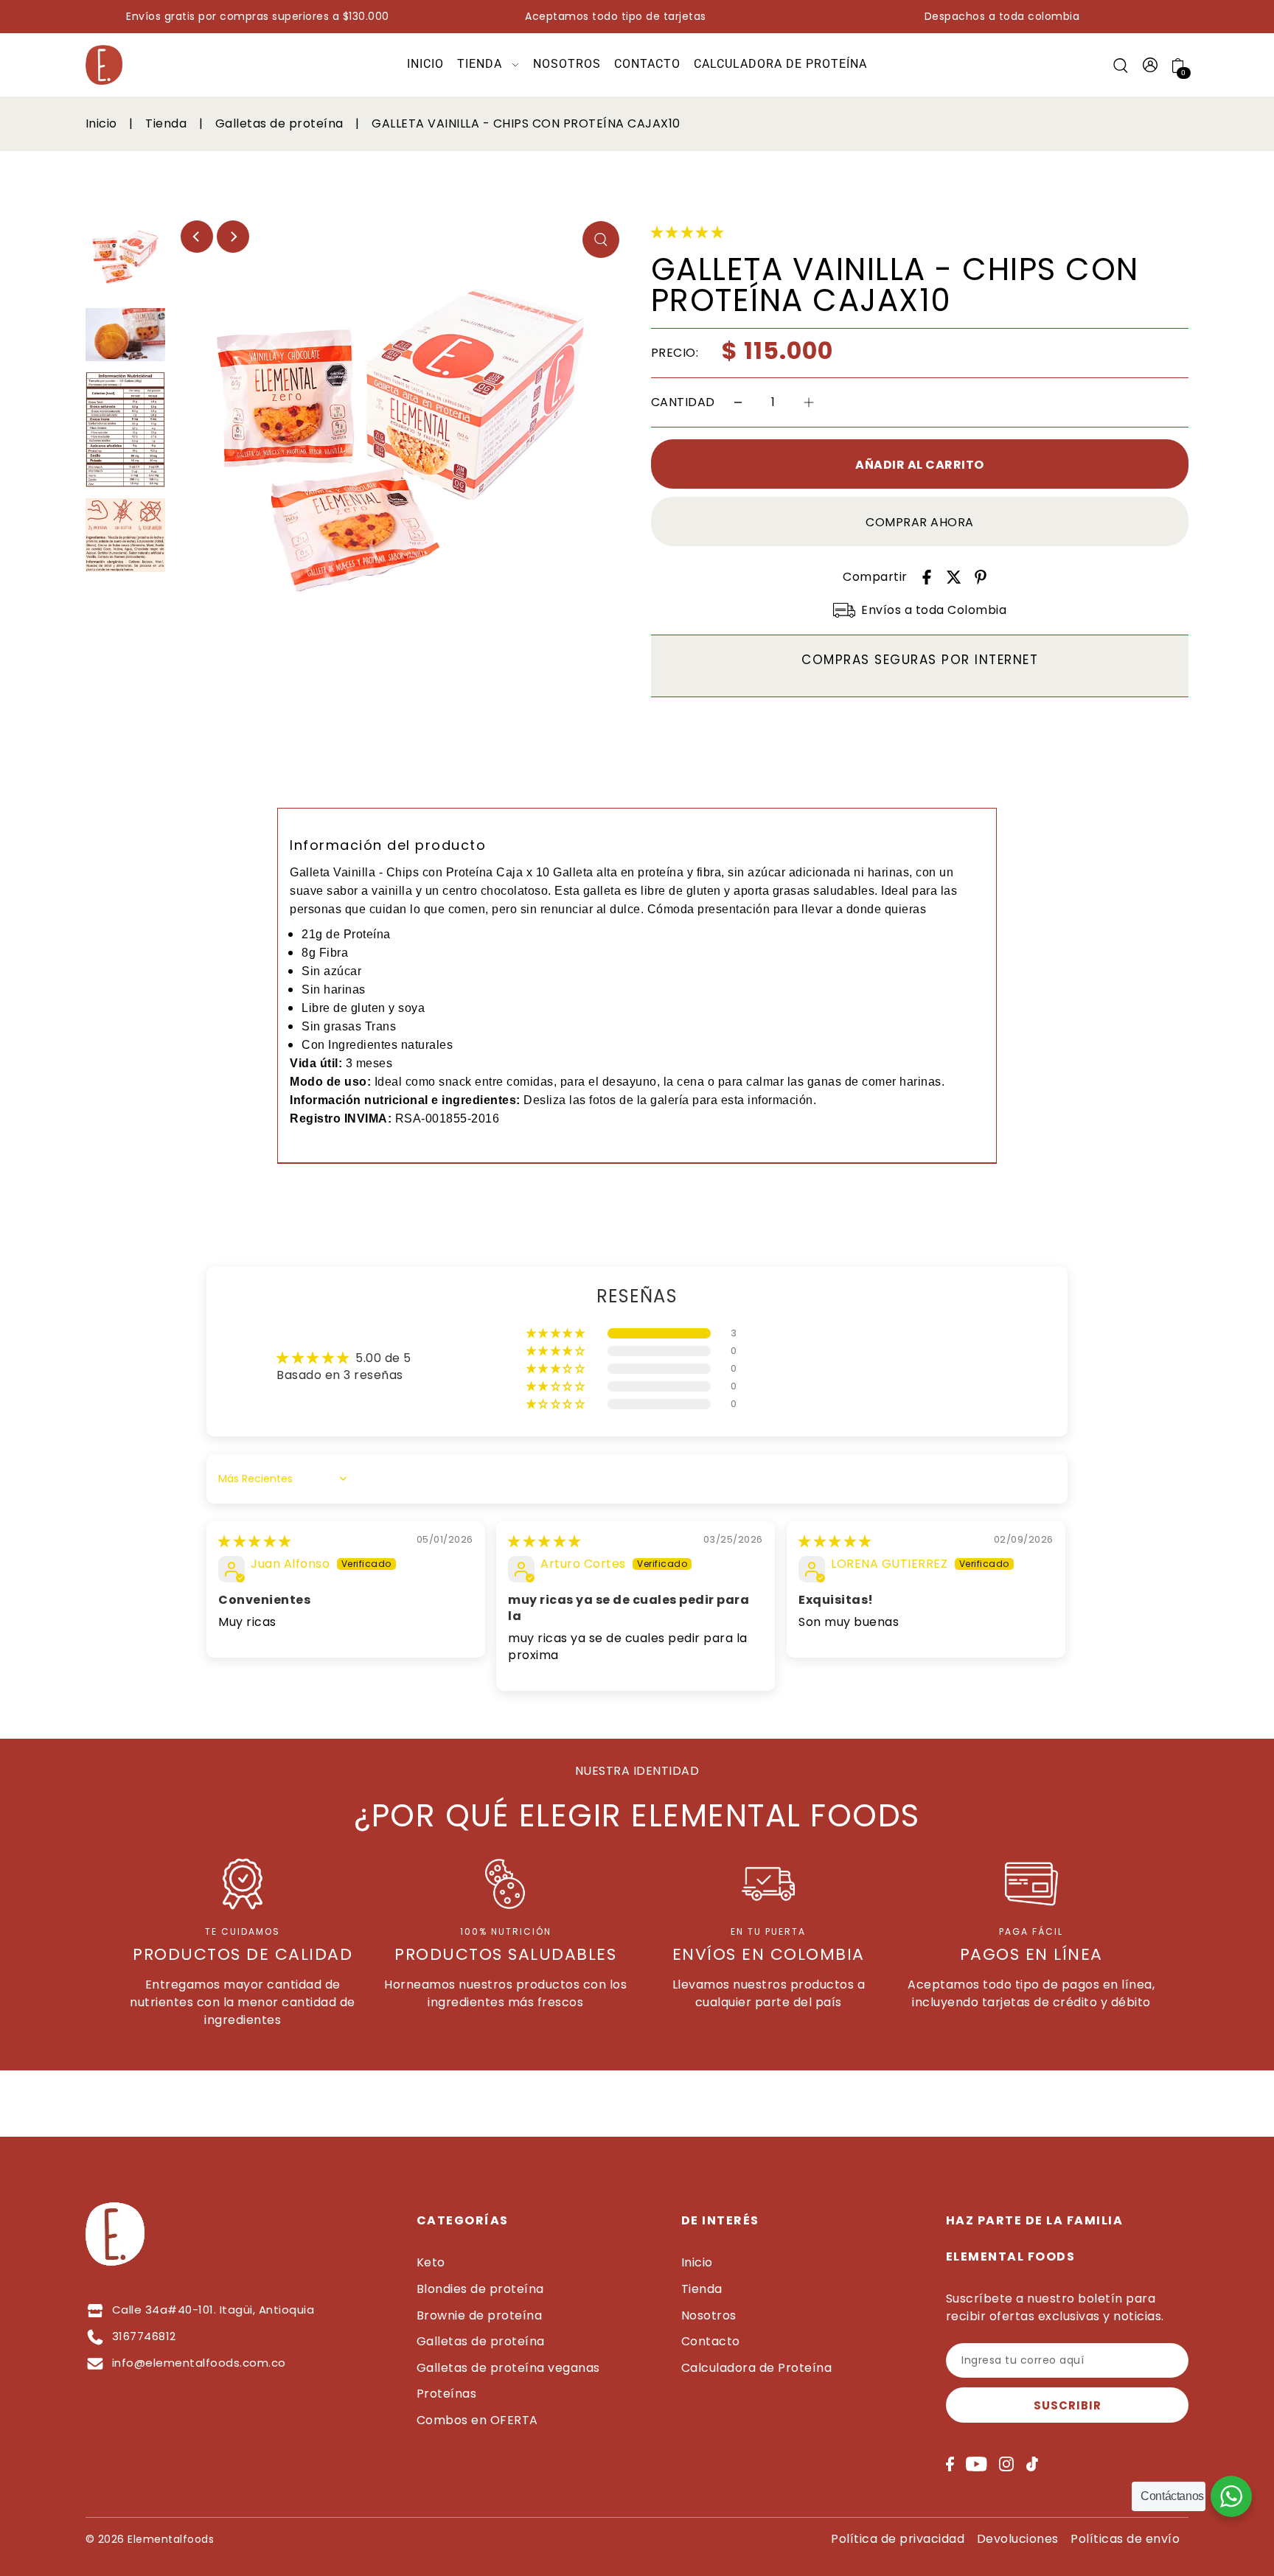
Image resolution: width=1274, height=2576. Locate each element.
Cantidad (683, 402)
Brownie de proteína (480, 2315)
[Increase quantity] (809, 403)
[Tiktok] (1032, 2464)
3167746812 (144, 2336)
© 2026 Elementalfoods (150, 2539)
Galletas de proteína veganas (508, 2368)
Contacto (711, 2341)
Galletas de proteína (281, 123)
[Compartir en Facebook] (927, 577)
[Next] (233, 237)
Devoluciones (1018, 2539)
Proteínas (447, 2394)
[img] (255, 1542)
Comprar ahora (920, 522)
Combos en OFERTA (477, 2420)
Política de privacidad (898, 2539)
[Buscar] (1121, 65)
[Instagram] (1006, 2464)
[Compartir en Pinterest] (981, 577)
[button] (688, 233)
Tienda (168, 123)
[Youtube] (977, 2464)
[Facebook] (950, 2464)
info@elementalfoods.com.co (199, 2363)
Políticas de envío (1125, 2539)
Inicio (103, 123)
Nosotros (709, 2315)
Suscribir (1068, 2405)
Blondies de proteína (480, 2289)
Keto (431, 2262)
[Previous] (197, 237)
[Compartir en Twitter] (954, 577)
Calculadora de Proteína (757, 2368)
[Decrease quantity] (738, 403)
